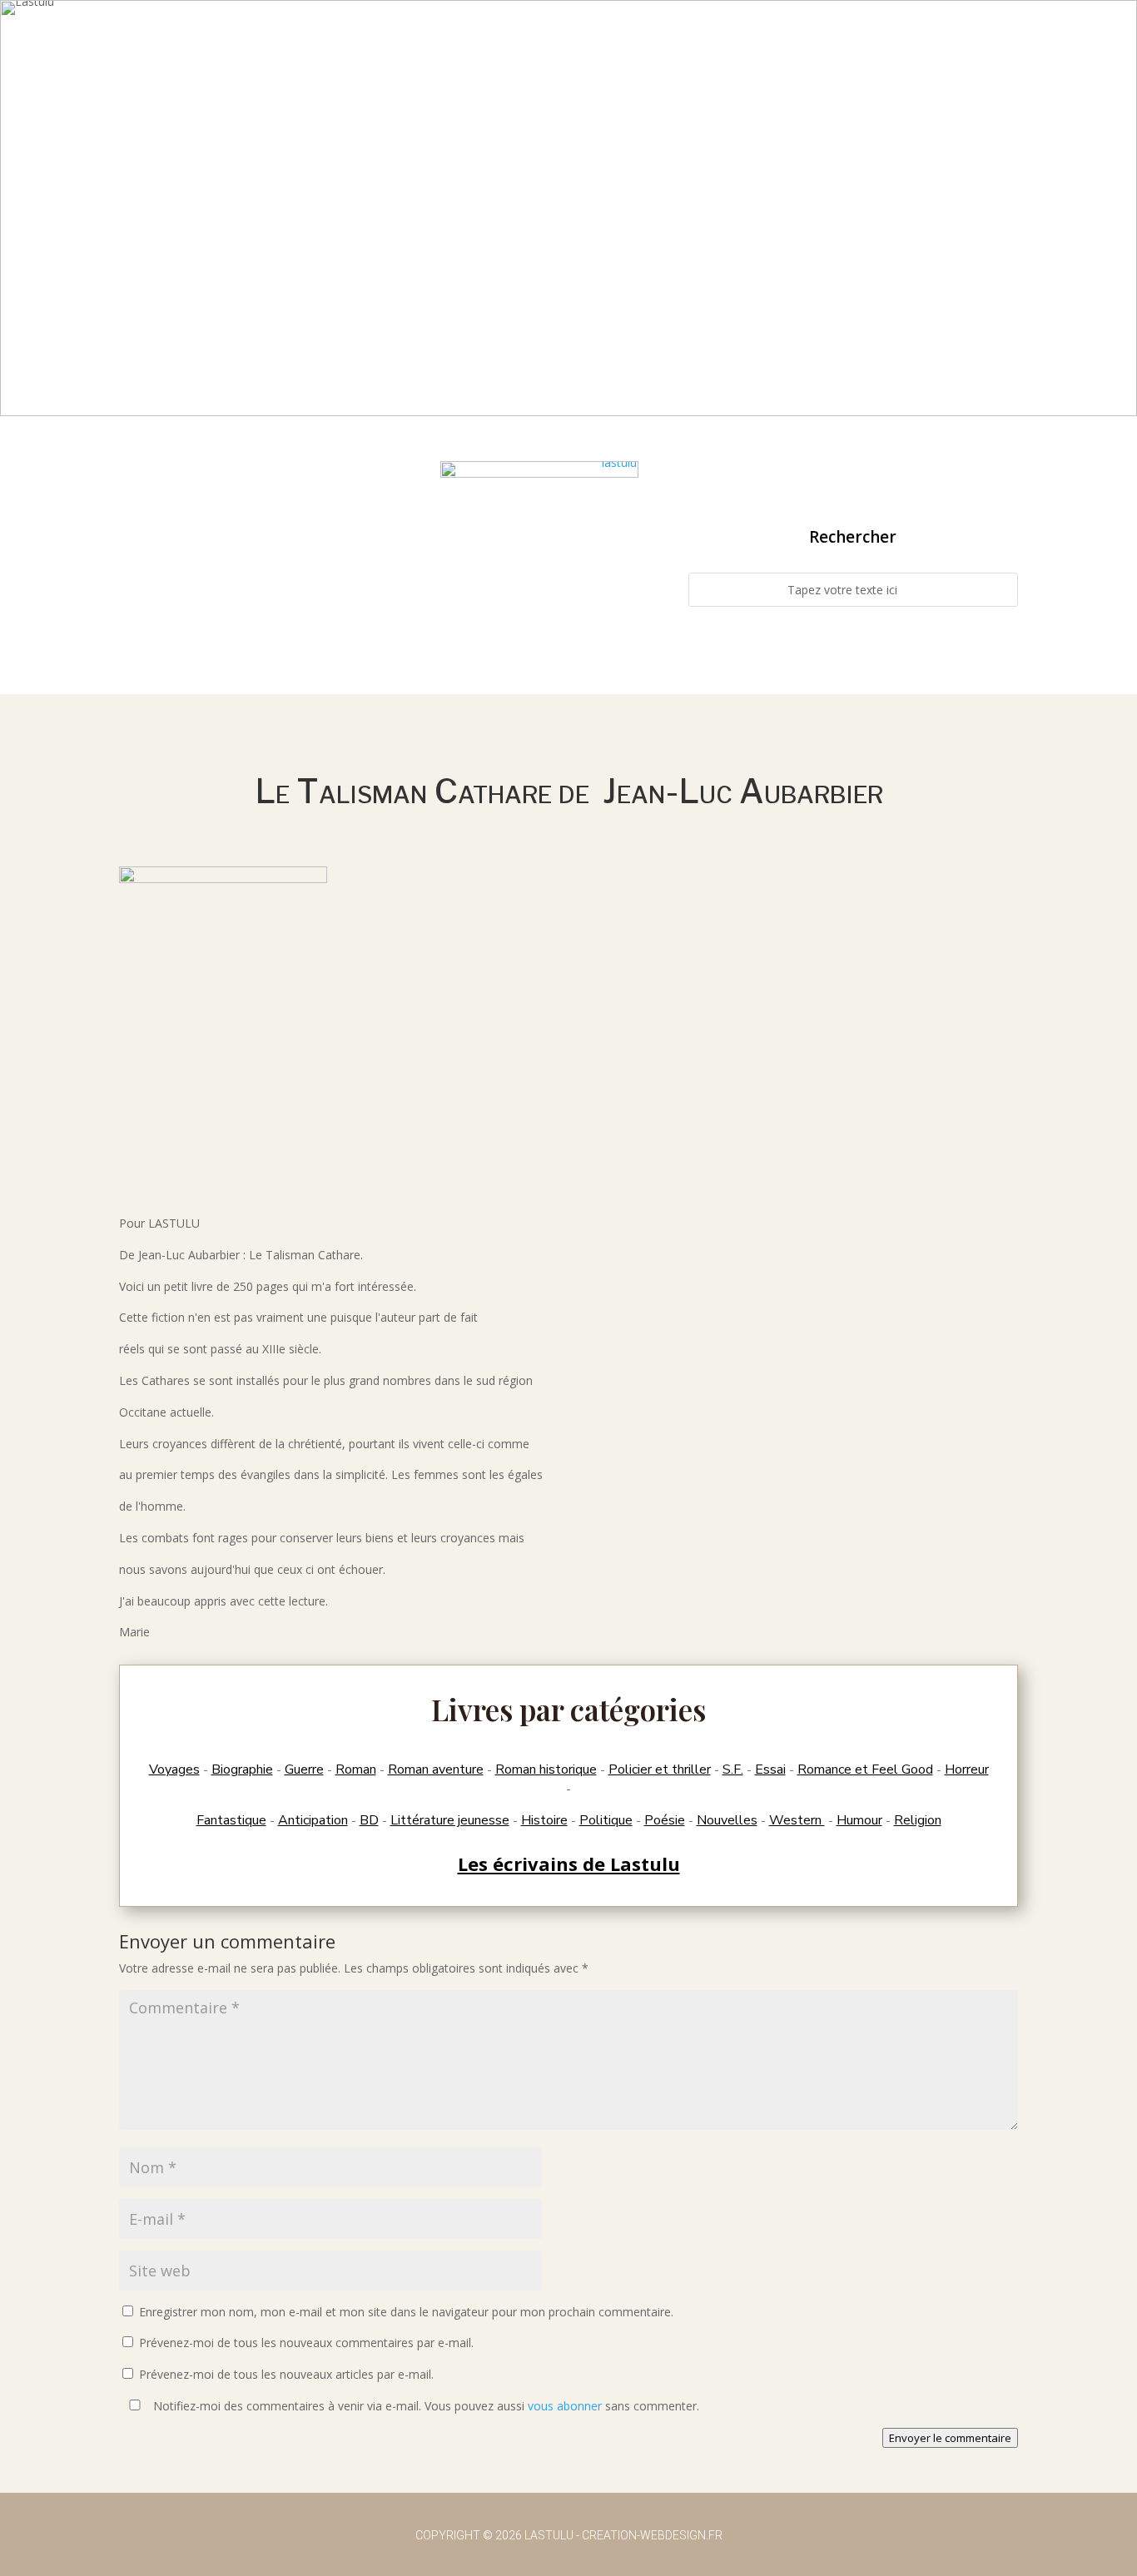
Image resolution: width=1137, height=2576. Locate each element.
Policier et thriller (660, 1769)
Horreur (967, 1769)
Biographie (242, 1769)
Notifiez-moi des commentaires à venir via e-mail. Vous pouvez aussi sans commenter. (425, 2406)
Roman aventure (436, 1769)
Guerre (304, 1769)
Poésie (665, 1820)
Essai (770, 1769)
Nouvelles (727, 1820)
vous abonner (565, 2406)
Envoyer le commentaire (950, 2438)
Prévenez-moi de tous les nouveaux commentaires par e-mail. (306, 2343)
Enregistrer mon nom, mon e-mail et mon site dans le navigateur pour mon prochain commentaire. (406, 2312)
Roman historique (546, 1769)
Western (797, 1820)
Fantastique (231, 1820)
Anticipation (313, 1820)
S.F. (733, 1769)
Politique (606, 1820)
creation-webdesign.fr (652, 2535)
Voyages (174, 1769)
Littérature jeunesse (450, 1820)
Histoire (544, 1820)
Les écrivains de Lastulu (569, 1864)
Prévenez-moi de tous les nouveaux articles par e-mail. (286, 2374)
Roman (356, 1769)
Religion (918, 1820)
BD (369, 1820)
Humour (859, 1820)
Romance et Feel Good (865, 1769)
